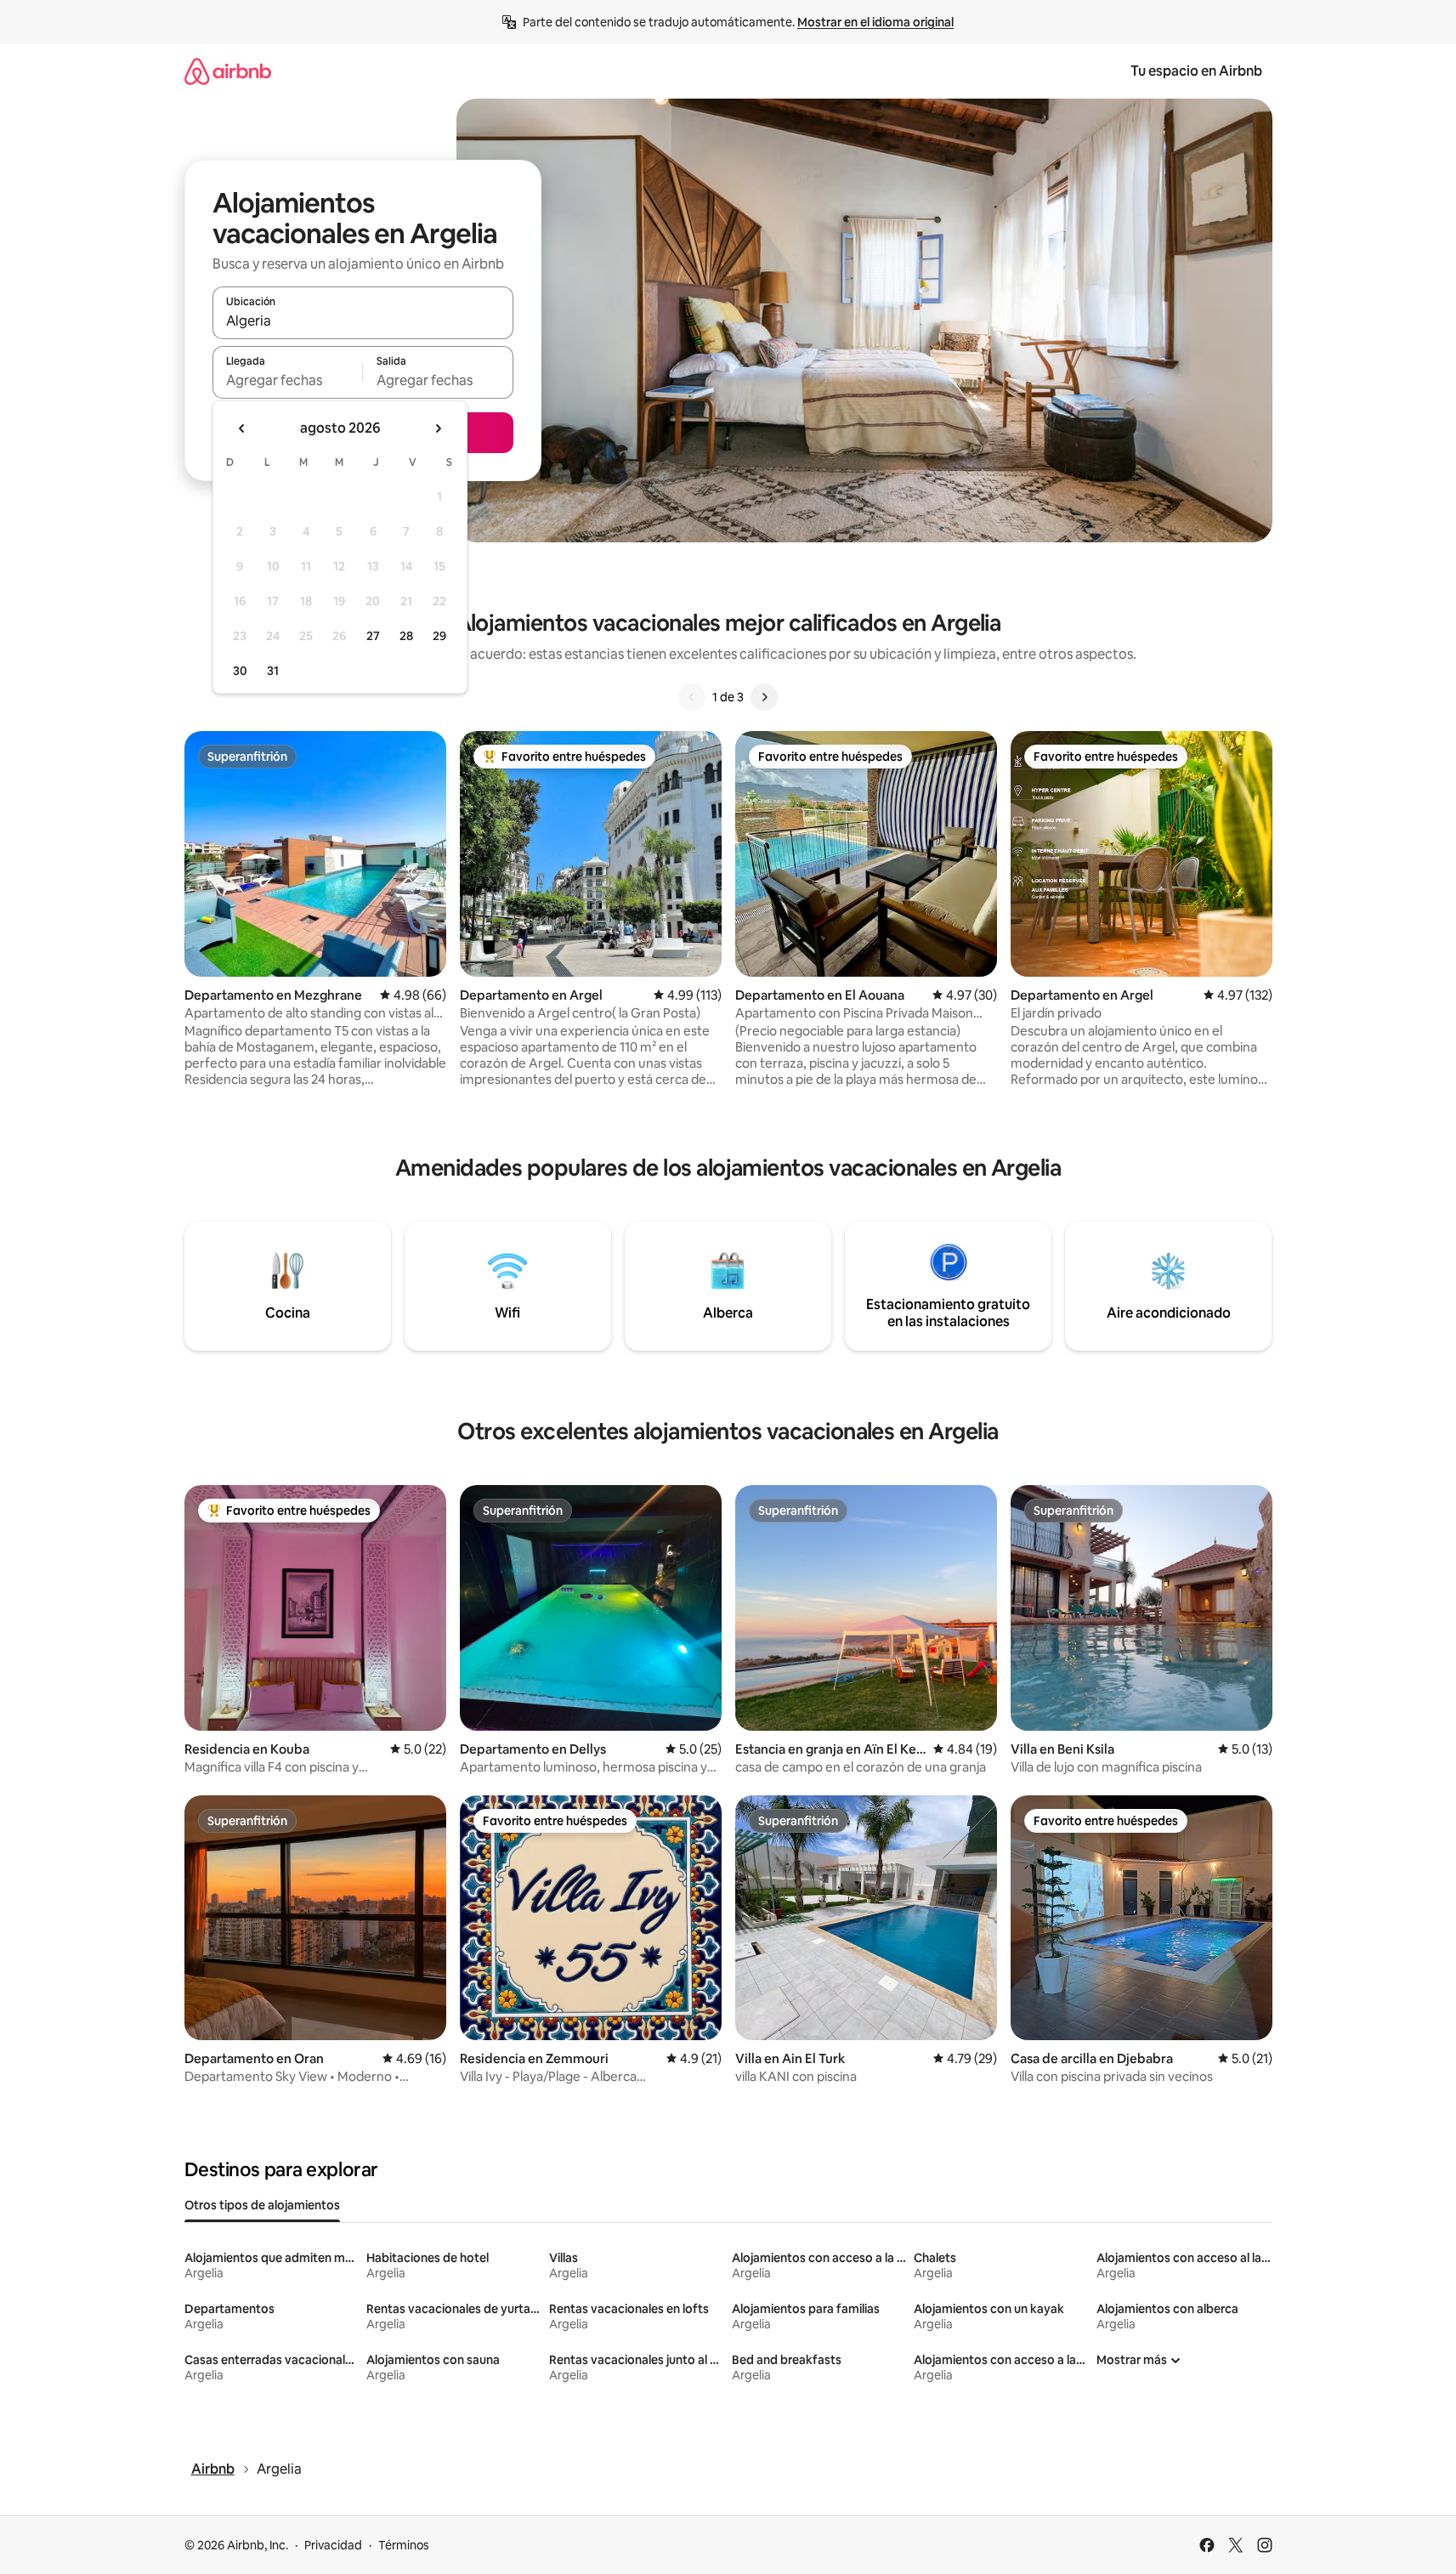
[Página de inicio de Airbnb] (228, 71)
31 (273, 671)
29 (439, 636)
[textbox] (288, 380)
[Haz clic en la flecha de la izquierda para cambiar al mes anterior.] (242, 428)
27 (373, 636)
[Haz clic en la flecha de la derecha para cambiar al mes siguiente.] (438, 428)
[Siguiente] (764, 697)
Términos (404, 2545)
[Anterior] (692, 697)
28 (406, 636)
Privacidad (333, 2545)
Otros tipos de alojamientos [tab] (262, 2205)
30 (240, 671)
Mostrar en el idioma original (875, 22)
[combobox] (363, 320)
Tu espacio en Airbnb (1196, 71)
